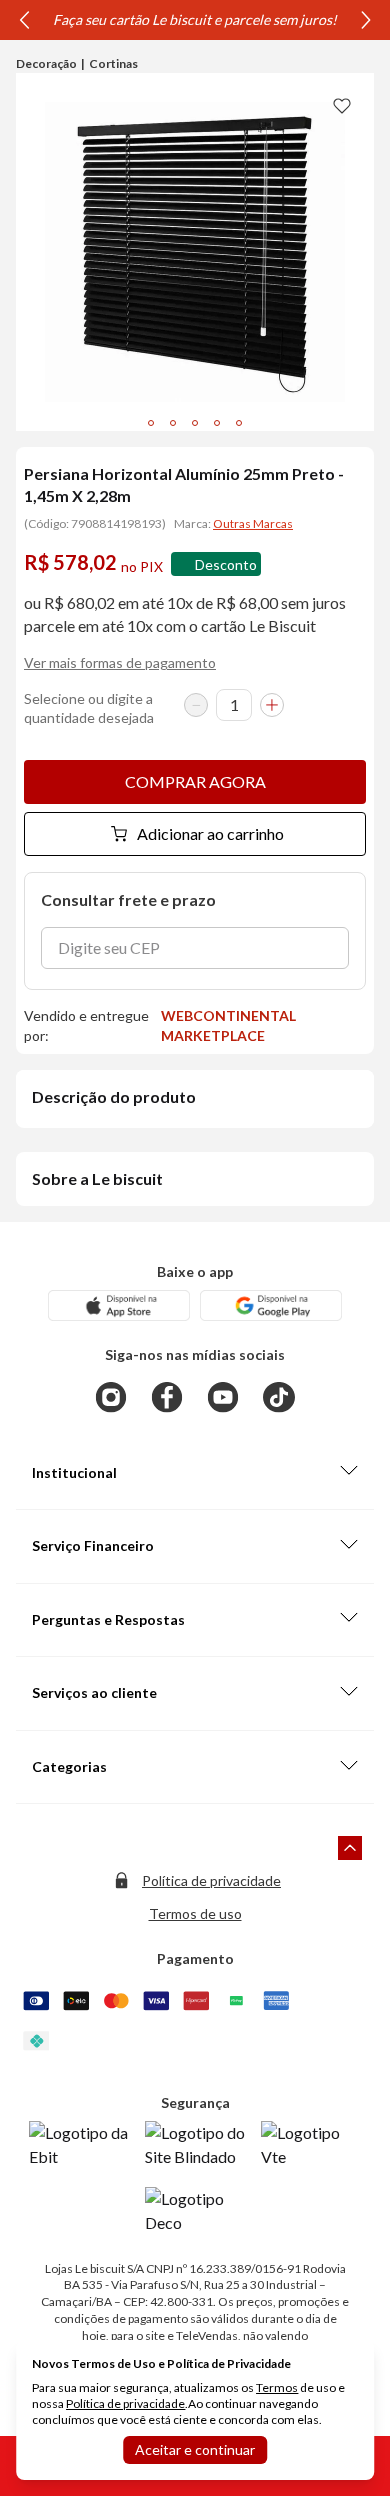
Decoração (46, 63)
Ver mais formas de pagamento (120, 662)
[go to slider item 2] (195, 423)
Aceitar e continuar (195, 2449)
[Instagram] (111, 1397)
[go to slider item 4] (239, 423)
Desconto (226, 564)
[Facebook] (167, 1397)
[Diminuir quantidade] (196, 705)
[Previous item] (24, 20)
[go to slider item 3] (217, 423)
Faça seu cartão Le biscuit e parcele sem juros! (195, 19)
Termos (277, 2387)
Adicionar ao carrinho (210, 833)
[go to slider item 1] (173, 423)
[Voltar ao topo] (350, 1848)
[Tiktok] (279, 1397)
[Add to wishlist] (342, 105)
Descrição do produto (114, 1096)
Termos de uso (195, 1913)
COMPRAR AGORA (195, 781)
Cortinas (113, 63)
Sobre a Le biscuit (97, 1178)
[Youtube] (223, 1397)
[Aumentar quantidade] (272, 705)
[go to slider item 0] (151, 423)
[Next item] (366, 20)
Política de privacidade (211, 1880)
